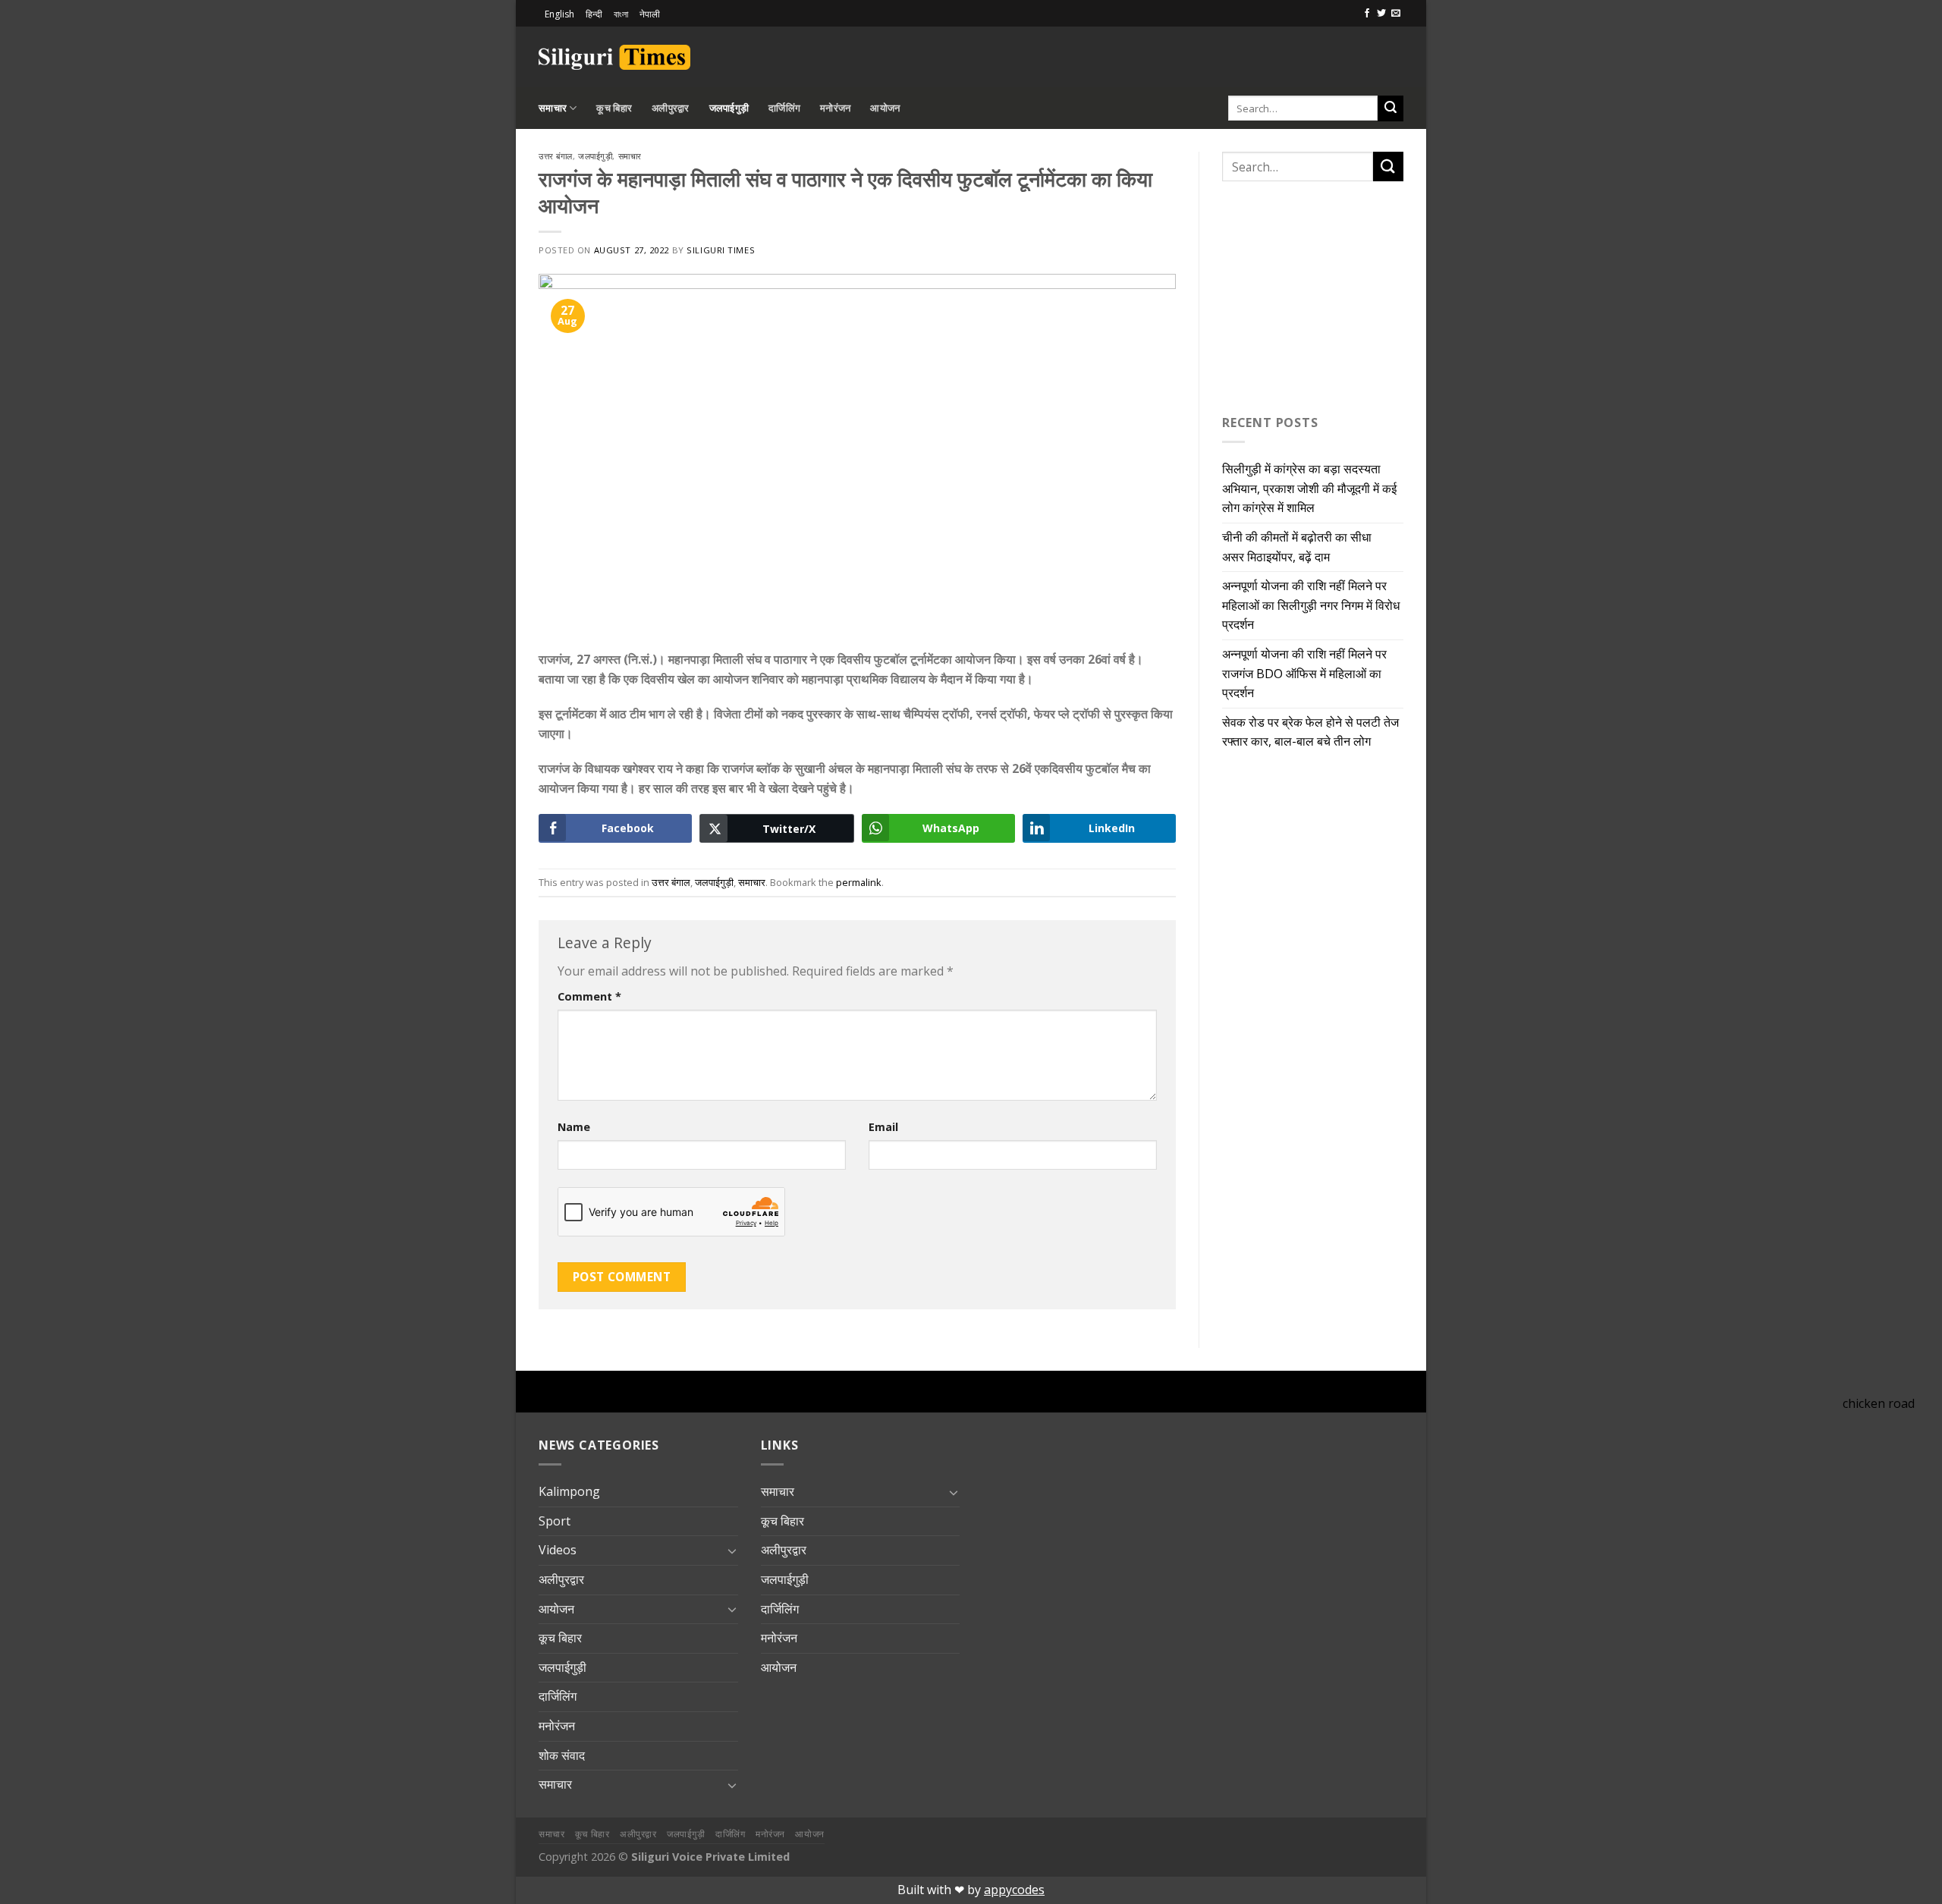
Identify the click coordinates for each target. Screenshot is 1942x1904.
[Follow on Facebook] (1367, 14)
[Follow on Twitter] (1381, 14)
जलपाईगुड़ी (729, 108)
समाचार (553, 108)
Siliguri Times (721, 250)
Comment (589, 996)
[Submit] (1391, 108)
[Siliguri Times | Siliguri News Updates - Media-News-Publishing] (614, 57)
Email (883, 1127)
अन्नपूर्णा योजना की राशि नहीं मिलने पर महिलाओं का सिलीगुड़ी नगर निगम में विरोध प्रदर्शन (1311, 605)
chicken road (1879, 1403)
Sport (555, 1521)
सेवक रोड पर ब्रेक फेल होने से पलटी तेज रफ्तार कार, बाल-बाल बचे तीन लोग (1310, 732)
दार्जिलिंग (784, 108)
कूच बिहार (614, 108)
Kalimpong (569, 1491)
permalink (859, 882)
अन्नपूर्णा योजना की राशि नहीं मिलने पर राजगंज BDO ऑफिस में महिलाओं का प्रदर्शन (1304, 673)
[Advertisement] (1226, 55)
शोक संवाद (562, 1755)
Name (574, 1127)
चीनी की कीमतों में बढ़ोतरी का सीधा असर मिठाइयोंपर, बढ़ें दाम (1297, 547)
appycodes (1014, 1890)
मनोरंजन (835, 108)
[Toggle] (732, 1551)
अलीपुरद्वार (671, 108)
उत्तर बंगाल (556, 156)
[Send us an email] (1396, 14)
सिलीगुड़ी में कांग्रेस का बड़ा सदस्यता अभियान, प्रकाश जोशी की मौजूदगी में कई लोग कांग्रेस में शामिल (1309, 488)
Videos (558, 1550)
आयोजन (885, 108)
